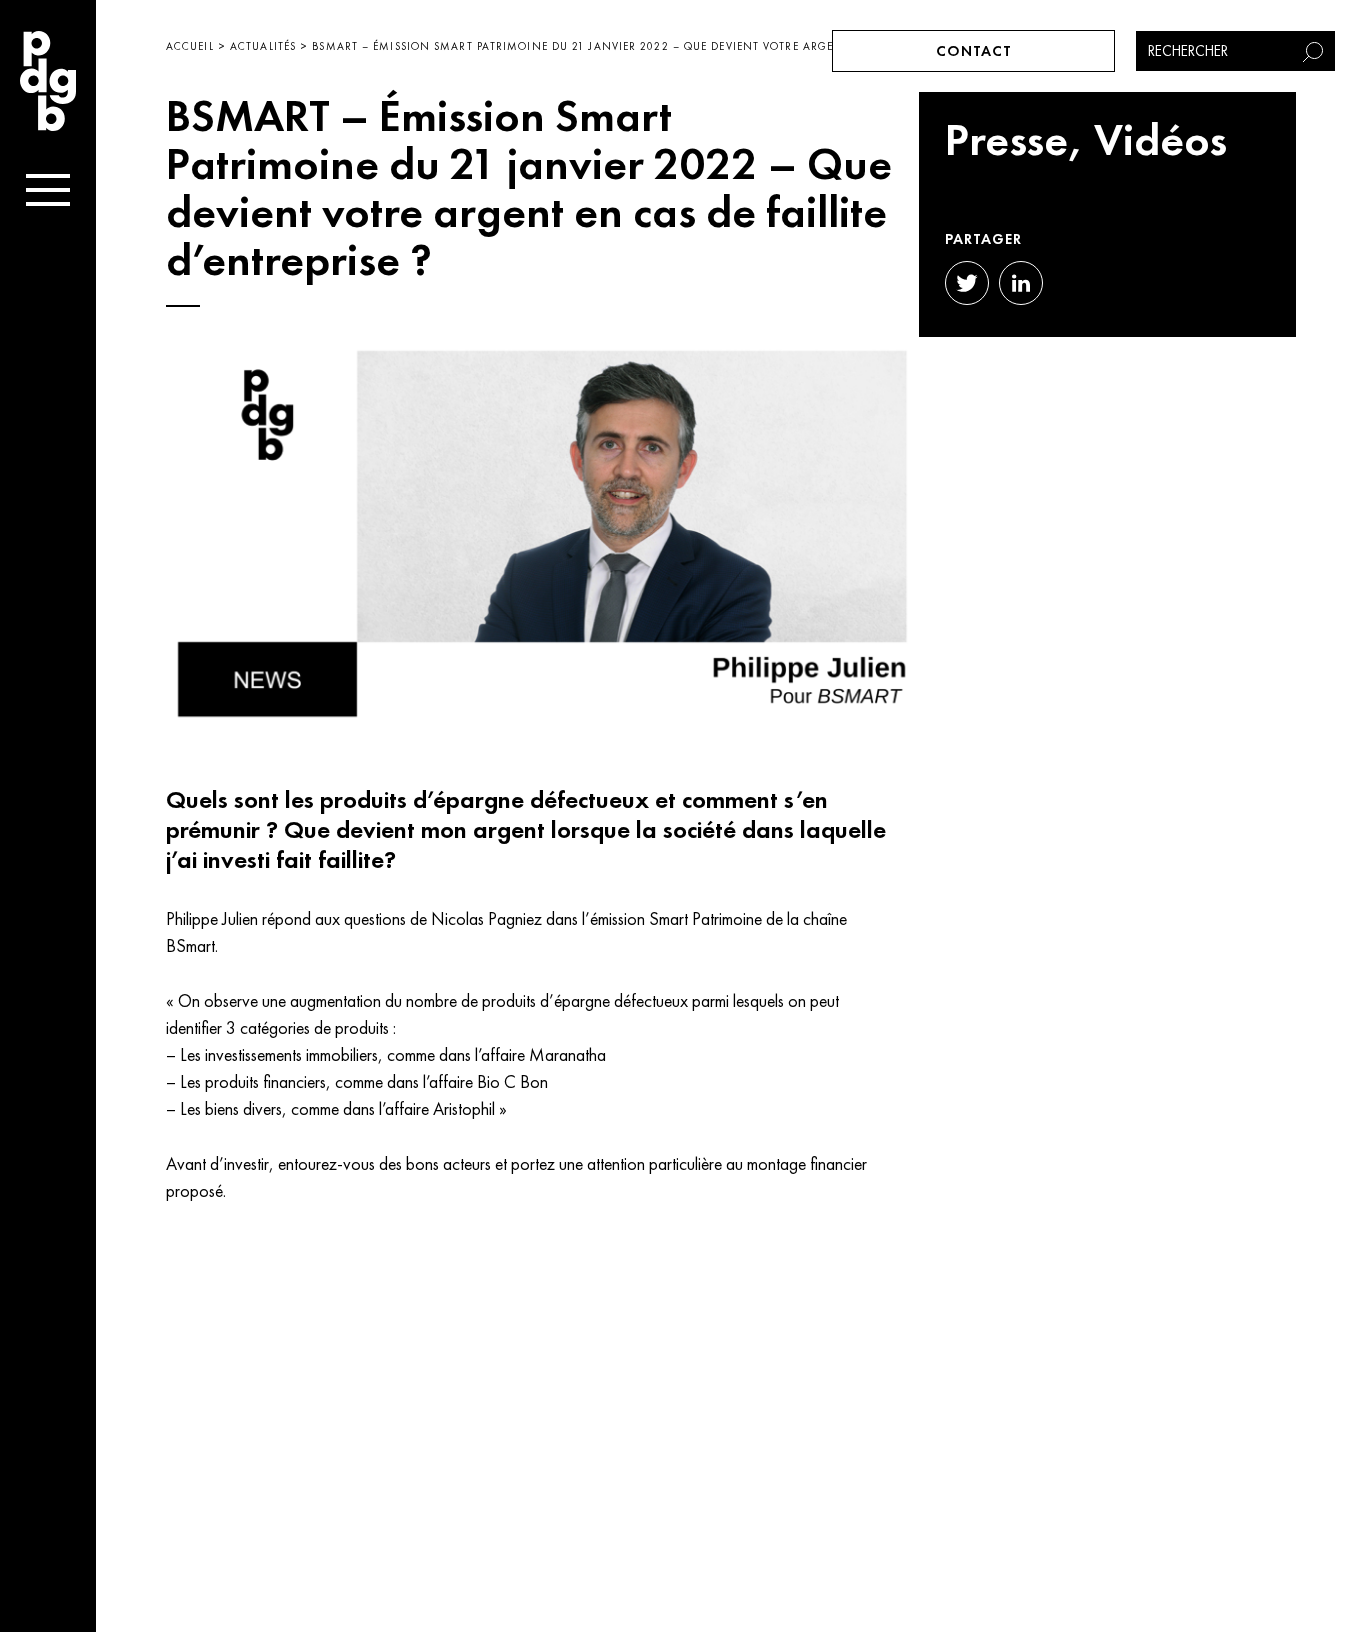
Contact (974, 51)
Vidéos (1160, 140)
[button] (1315, 51)
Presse (1007, 140)
